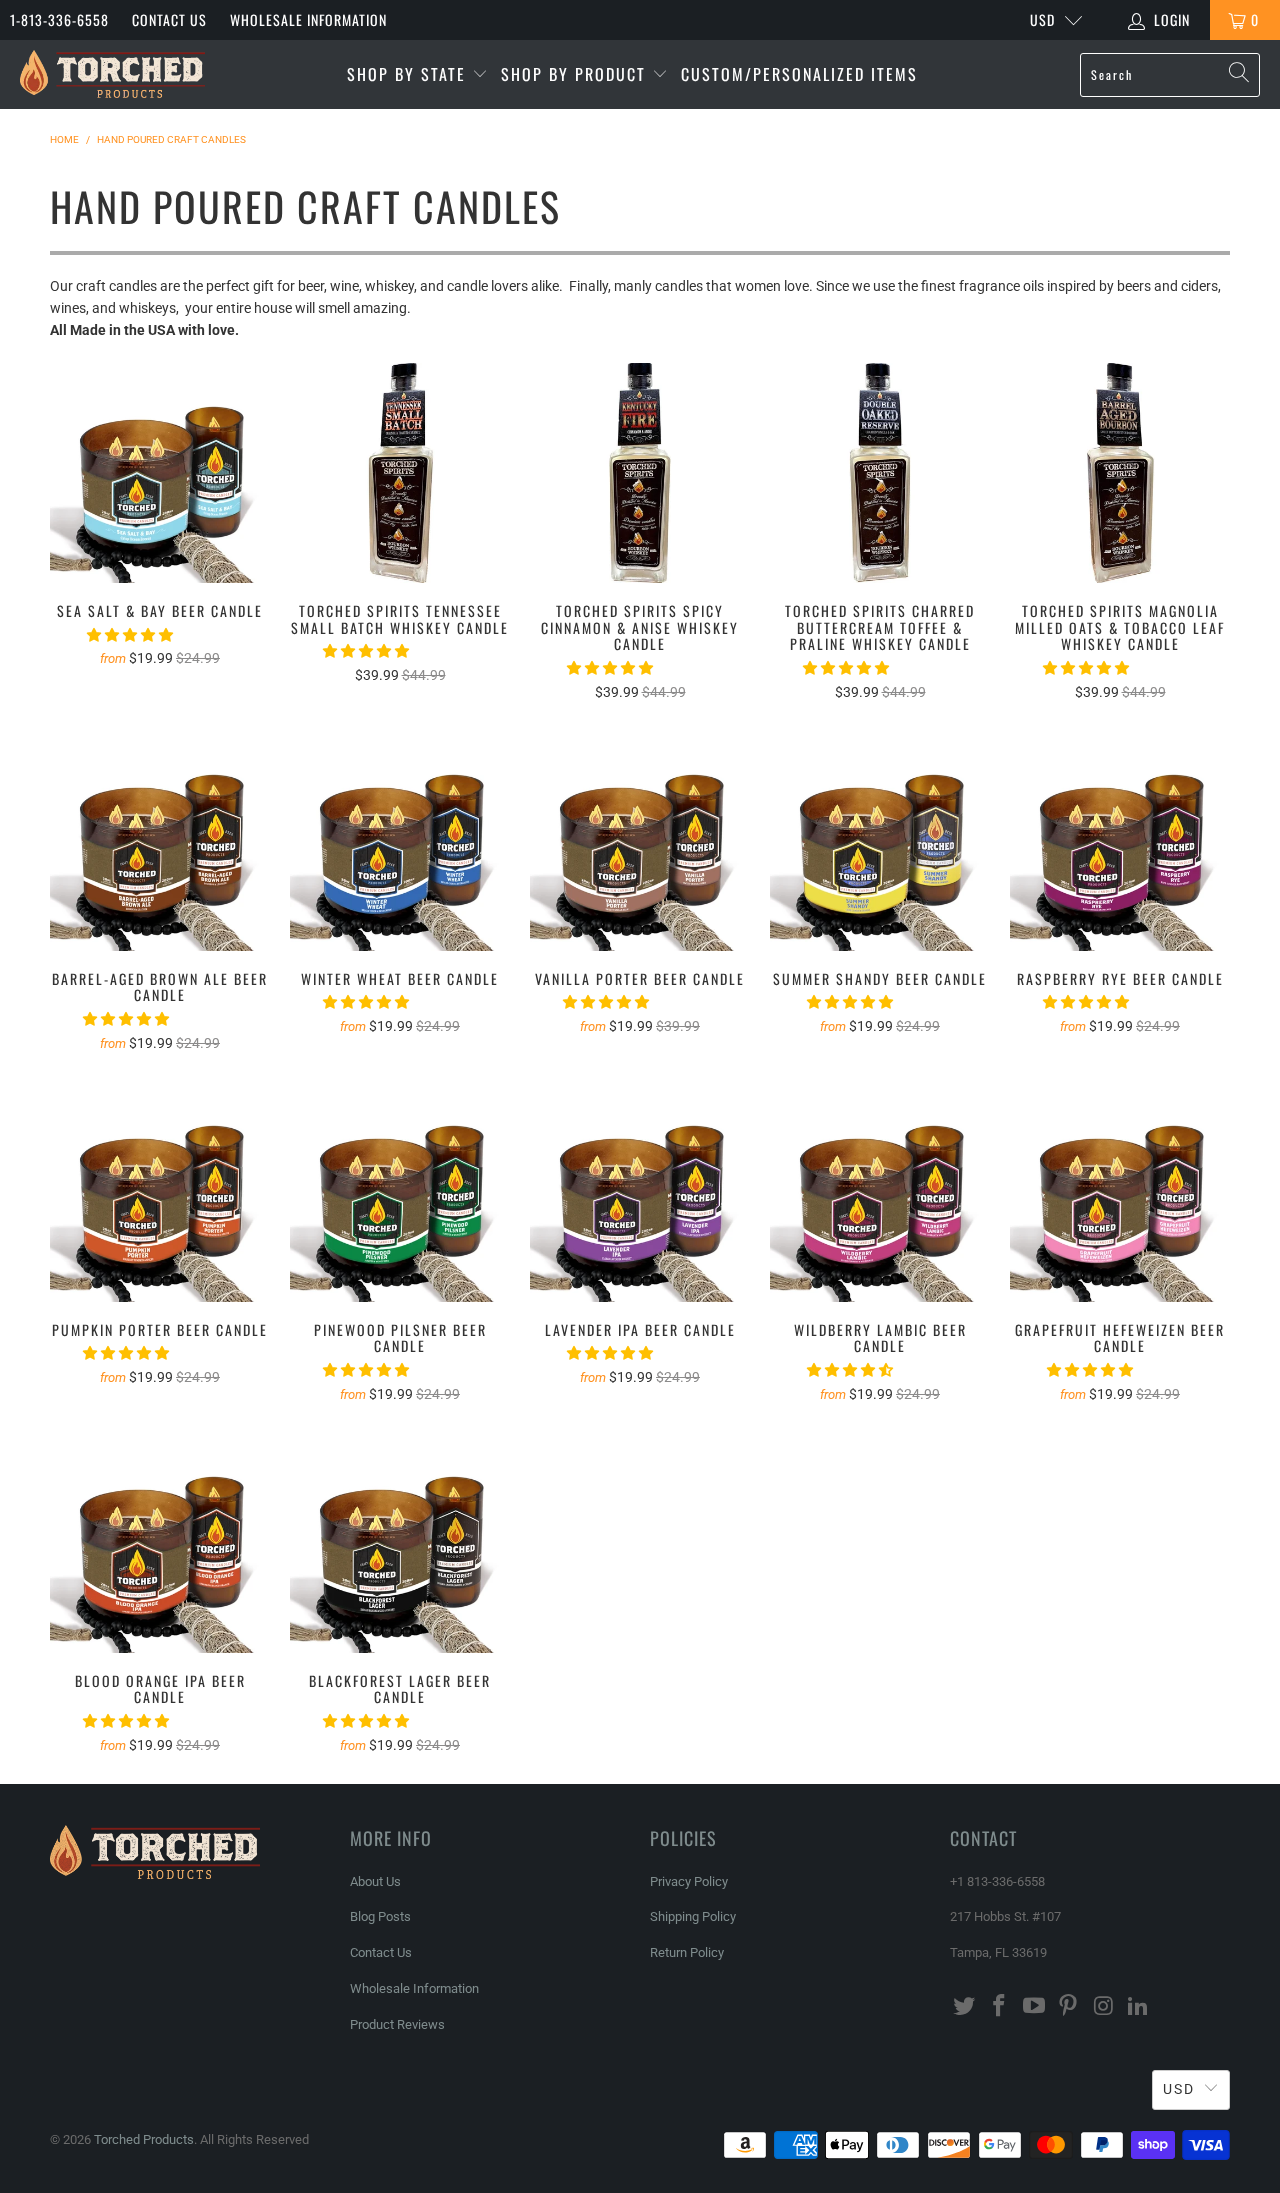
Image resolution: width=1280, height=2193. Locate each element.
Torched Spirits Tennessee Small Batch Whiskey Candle (400, 473)
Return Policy (687, 1952)
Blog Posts (380, 1916)
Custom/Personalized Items (799, 74)
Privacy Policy (689, 1881)
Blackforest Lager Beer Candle (400, 1543)
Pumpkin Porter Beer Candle (160, 1192)
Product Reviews (397, 2024)
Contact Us (169, 19)
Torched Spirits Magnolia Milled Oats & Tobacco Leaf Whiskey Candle (1120, 473)
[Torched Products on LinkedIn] (1138, 2007)
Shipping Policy (693, 1916)
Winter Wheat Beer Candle (400, 841)
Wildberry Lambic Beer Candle (880, 1192)
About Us (375, 1881)
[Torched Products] (112, 74)
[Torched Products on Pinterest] (1069, 2007)
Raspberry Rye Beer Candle (1120, 841)
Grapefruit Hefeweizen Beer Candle (1120, 1192)
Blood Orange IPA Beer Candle (160, 1543)
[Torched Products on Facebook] (1000, 2007)
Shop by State (409, 74)
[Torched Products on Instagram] (1104, 2007)
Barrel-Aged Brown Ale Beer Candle (160, 841)
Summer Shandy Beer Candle (880, 841)
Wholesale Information (308, 19)
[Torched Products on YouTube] (1034, 2007)
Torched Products (144, 2139)
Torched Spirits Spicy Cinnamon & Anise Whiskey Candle (640, 473)
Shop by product (576, 74)
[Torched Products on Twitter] (965, 2007)
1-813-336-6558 (59, 19)
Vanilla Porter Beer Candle (640, 841)
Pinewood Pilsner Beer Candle (400, 1192)
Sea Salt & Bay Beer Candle (160, 473)
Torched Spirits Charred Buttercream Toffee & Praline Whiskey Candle (880, 473)
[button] (130, 635)
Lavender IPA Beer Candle (640, 1192)
